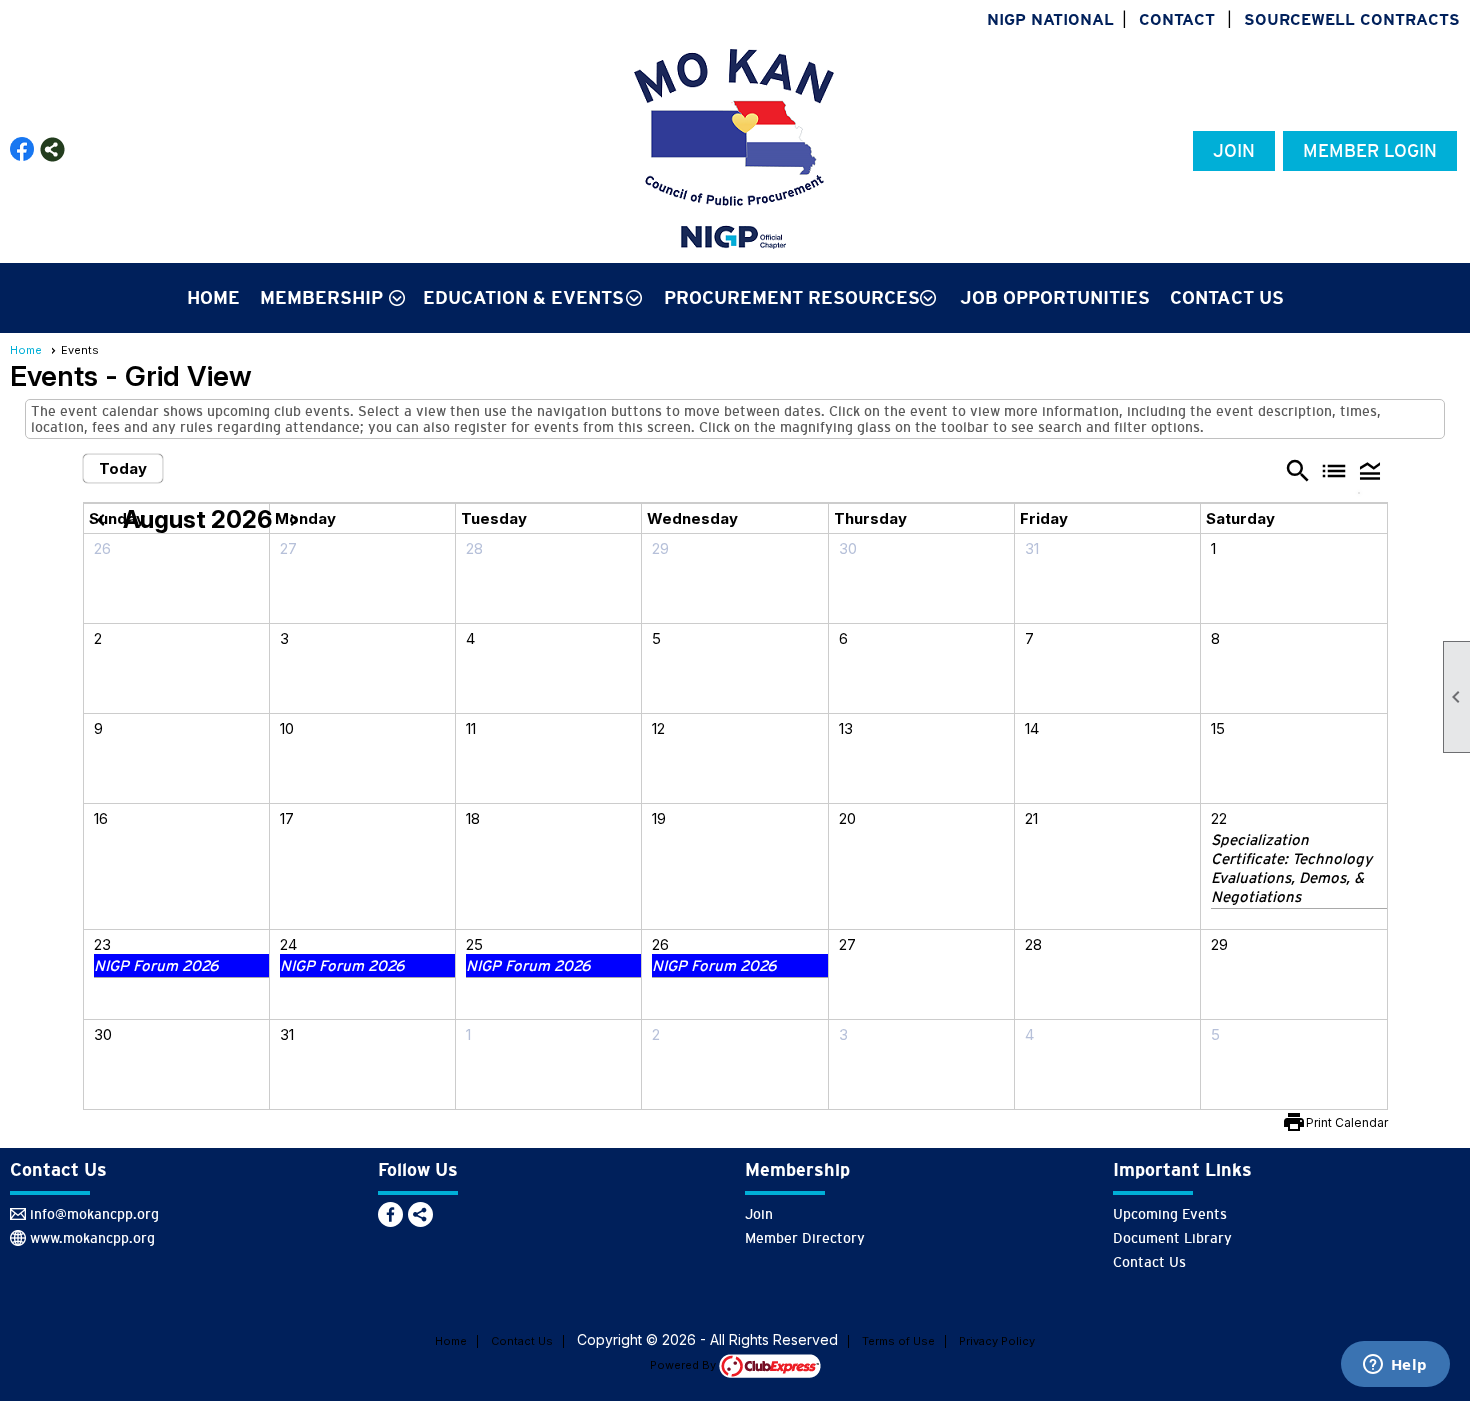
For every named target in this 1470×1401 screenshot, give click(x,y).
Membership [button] (321, 298)
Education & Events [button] (523, 298)
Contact (1177, 19)
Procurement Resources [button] (792, 298)
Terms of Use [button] (898, 1341)
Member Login (1370, 151)
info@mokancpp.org (94, 1214)
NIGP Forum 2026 (156, 965)
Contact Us (1227, 298)
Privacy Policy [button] (997, 1341)
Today (123, 468)
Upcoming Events (1170, 1214)
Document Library (1172, 1238)
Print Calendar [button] (1347, 1122)
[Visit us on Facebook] (22, 149)
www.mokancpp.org (92, 1238)
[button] (1370, 470)
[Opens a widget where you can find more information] (1395, 1366)
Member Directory (805, 1238)
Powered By (684, 1365)
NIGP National (1050, 19)
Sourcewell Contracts (1352, 19)
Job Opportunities (1055, 298)
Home (213, 298)
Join (1234, 151)
